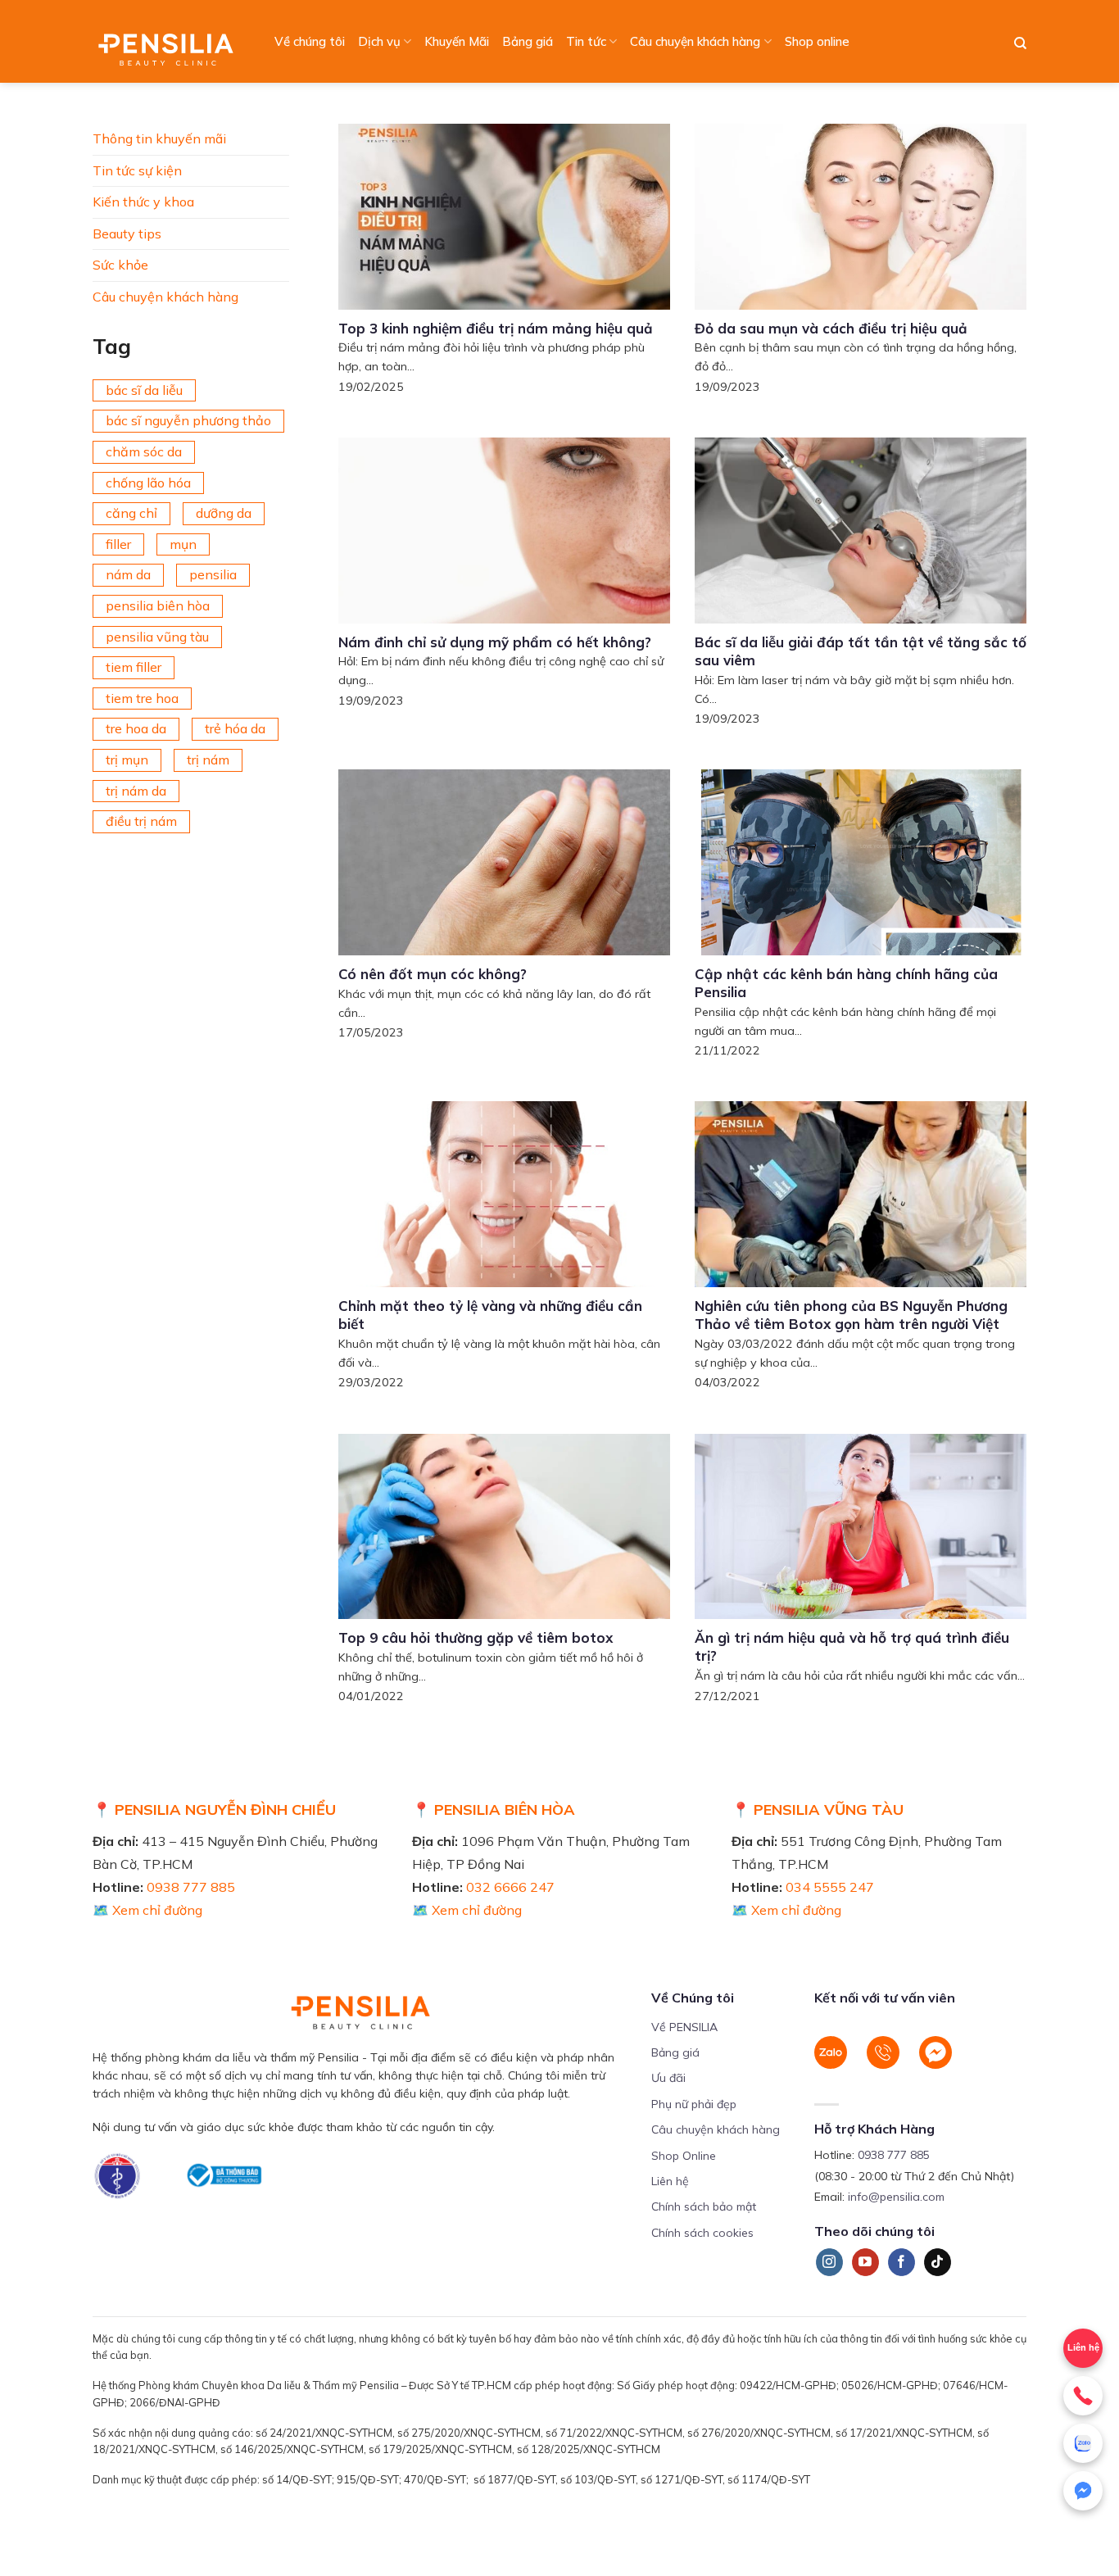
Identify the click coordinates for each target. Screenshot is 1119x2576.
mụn (183, 544)
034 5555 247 (830, 1887)
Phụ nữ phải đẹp (694, 2104)
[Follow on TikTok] (938, 2262)
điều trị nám (141, 821)
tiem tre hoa (142, 698)
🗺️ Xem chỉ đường (147, 1910)
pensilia (213, 574)
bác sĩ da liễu (144, 390)
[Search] (1020, 43)
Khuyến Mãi (457, 41)
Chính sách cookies (702, 2233)
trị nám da (136, 791)
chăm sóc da (144, 451)
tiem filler (134, 667)
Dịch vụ (379, 41)
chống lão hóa (148, 483)
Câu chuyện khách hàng (695, 41)
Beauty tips (127, 234)
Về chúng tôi (310, 41)
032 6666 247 (510, 1887)
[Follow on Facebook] (902, 2262)
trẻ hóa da (235, 728)
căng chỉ (131, 513)
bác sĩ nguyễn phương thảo (188, 420)
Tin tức (586, 41)
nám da (128, 574)
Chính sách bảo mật (704, 2206)
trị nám (208, 760)
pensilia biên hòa (158, 605)
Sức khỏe (120, 265)
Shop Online (684, 2156)
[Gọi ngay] (1083, 2396)
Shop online (817, 41)
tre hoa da (136, 728)
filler (118, 544)
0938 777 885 (191, 1887)
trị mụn (127, 760)
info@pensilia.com (896, 2197)
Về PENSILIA (684, 2027)
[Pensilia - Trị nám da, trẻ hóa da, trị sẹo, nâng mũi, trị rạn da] (170, 41)
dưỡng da (224, 513)
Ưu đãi (668, 2078)
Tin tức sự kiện (137, 170)
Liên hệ (1083, 2347)
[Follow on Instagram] (829, 2262)
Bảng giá (528, 41)
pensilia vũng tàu (157, 637)
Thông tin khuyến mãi (159, 138)
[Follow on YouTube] (865, 2262)
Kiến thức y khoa (143, 202)
